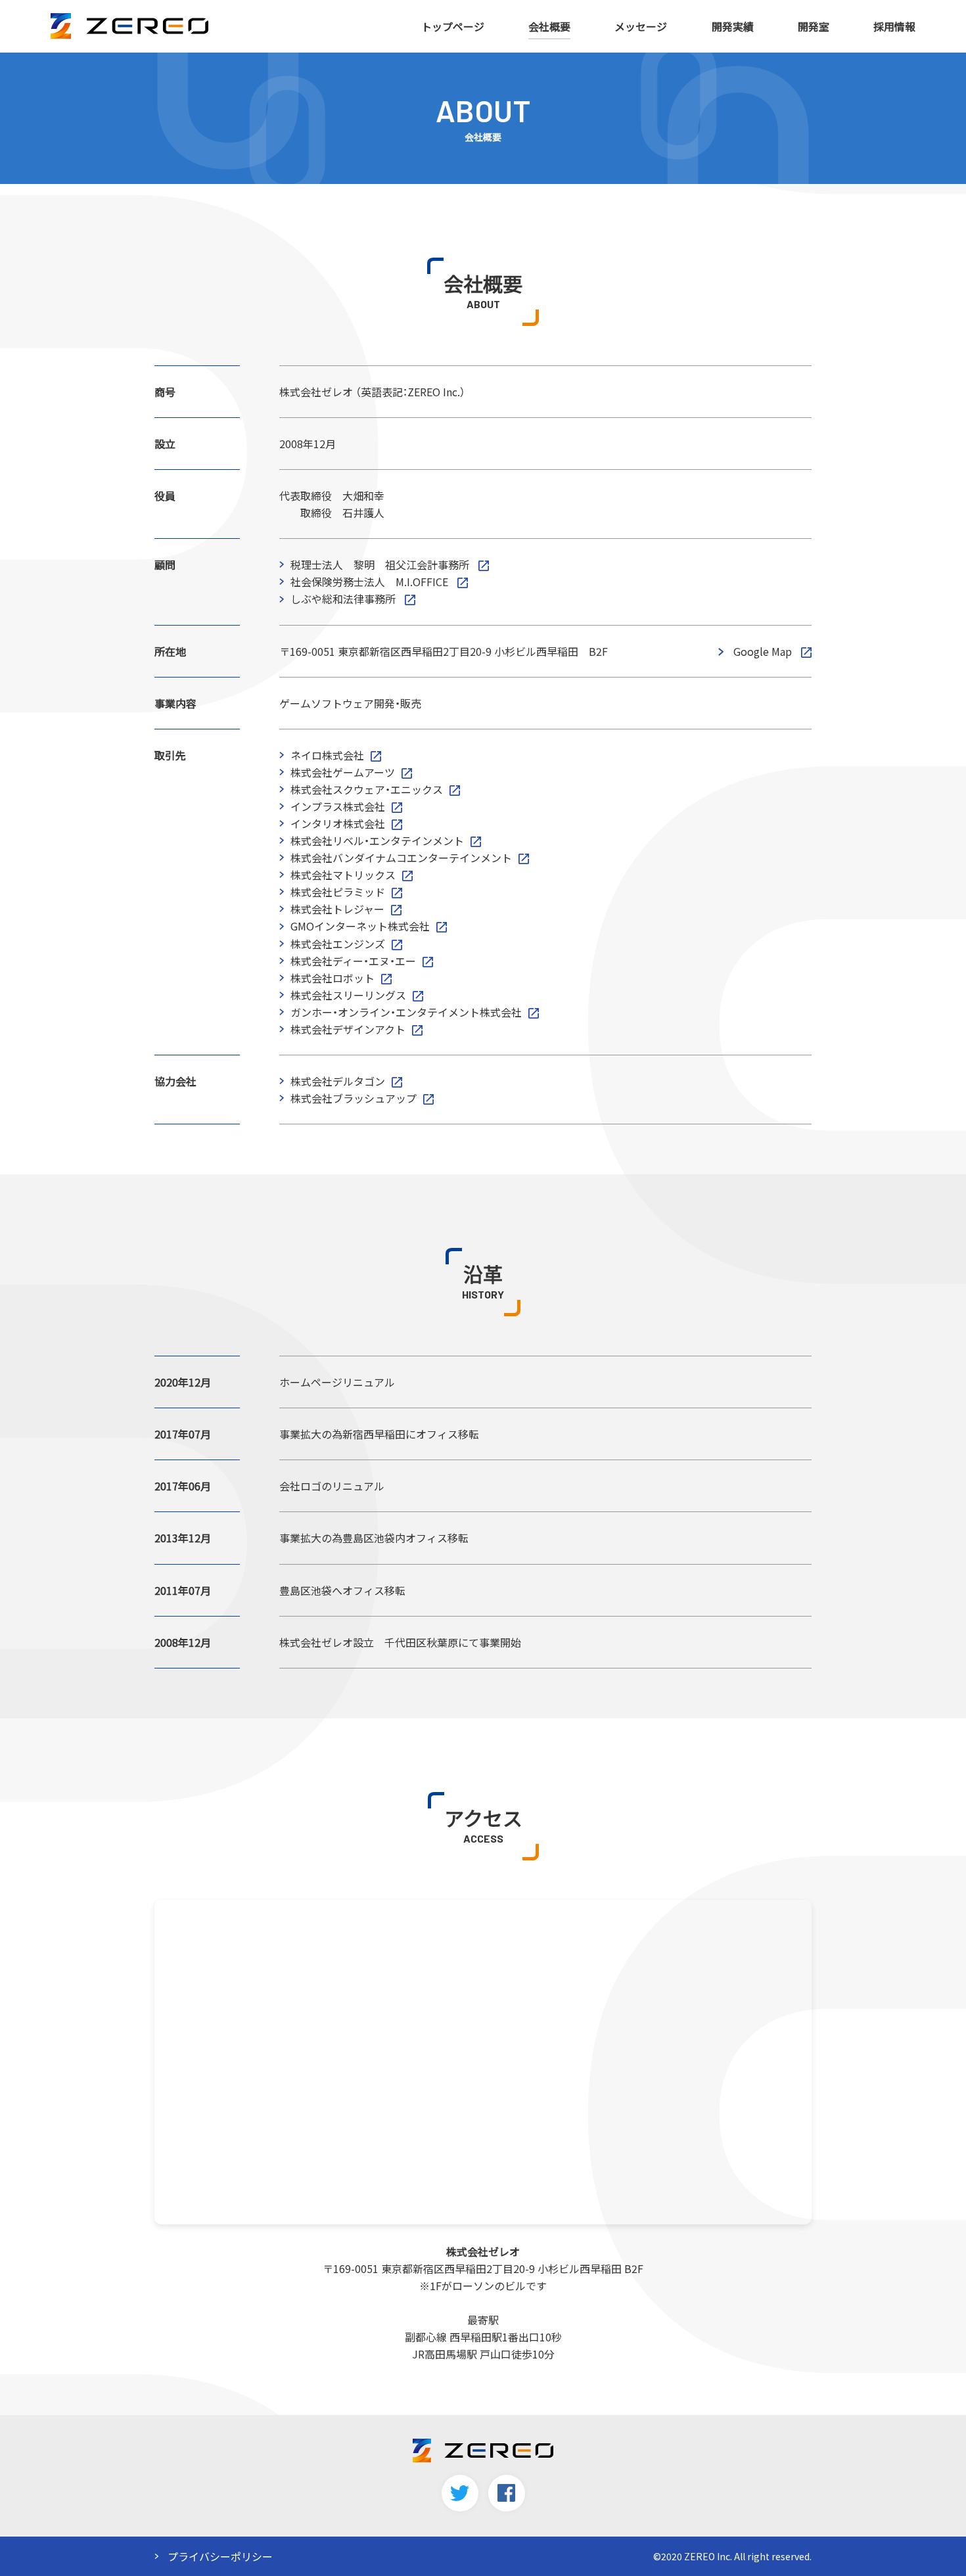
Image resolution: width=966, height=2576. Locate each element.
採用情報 (894, 26)
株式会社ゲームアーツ (343, 772)
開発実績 (733, 26)
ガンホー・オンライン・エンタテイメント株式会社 (406, 1012)
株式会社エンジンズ (338, 944)
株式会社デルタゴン (338, 1081)
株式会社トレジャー (337, 909)
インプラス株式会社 (338, 806)
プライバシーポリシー (220, 2556)
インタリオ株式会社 (338, 823)
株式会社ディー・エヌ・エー (353, 961)
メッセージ (641, 26)
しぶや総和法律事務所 (344, 599)
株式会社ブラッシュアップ (354, 1098)
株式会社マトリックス (343, 875)
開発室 (814, 26)
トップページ (453, 26)
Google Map (763, 651)
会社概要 (549, 26)
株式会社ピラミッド (338, 892)
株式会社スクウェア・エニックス (367, 789)
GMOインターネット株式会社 (360, 926)
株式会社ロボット (333, 978)
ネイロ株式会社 (327, 755)
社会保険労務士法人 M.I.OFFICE (371, 582)
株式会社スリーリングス (348, 995)
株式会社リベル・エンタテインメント (377, 840)
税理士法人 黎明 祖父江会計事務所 (381, 564)
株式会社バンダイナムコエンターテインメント (401, 858)
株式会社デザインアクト (348, 1029)
